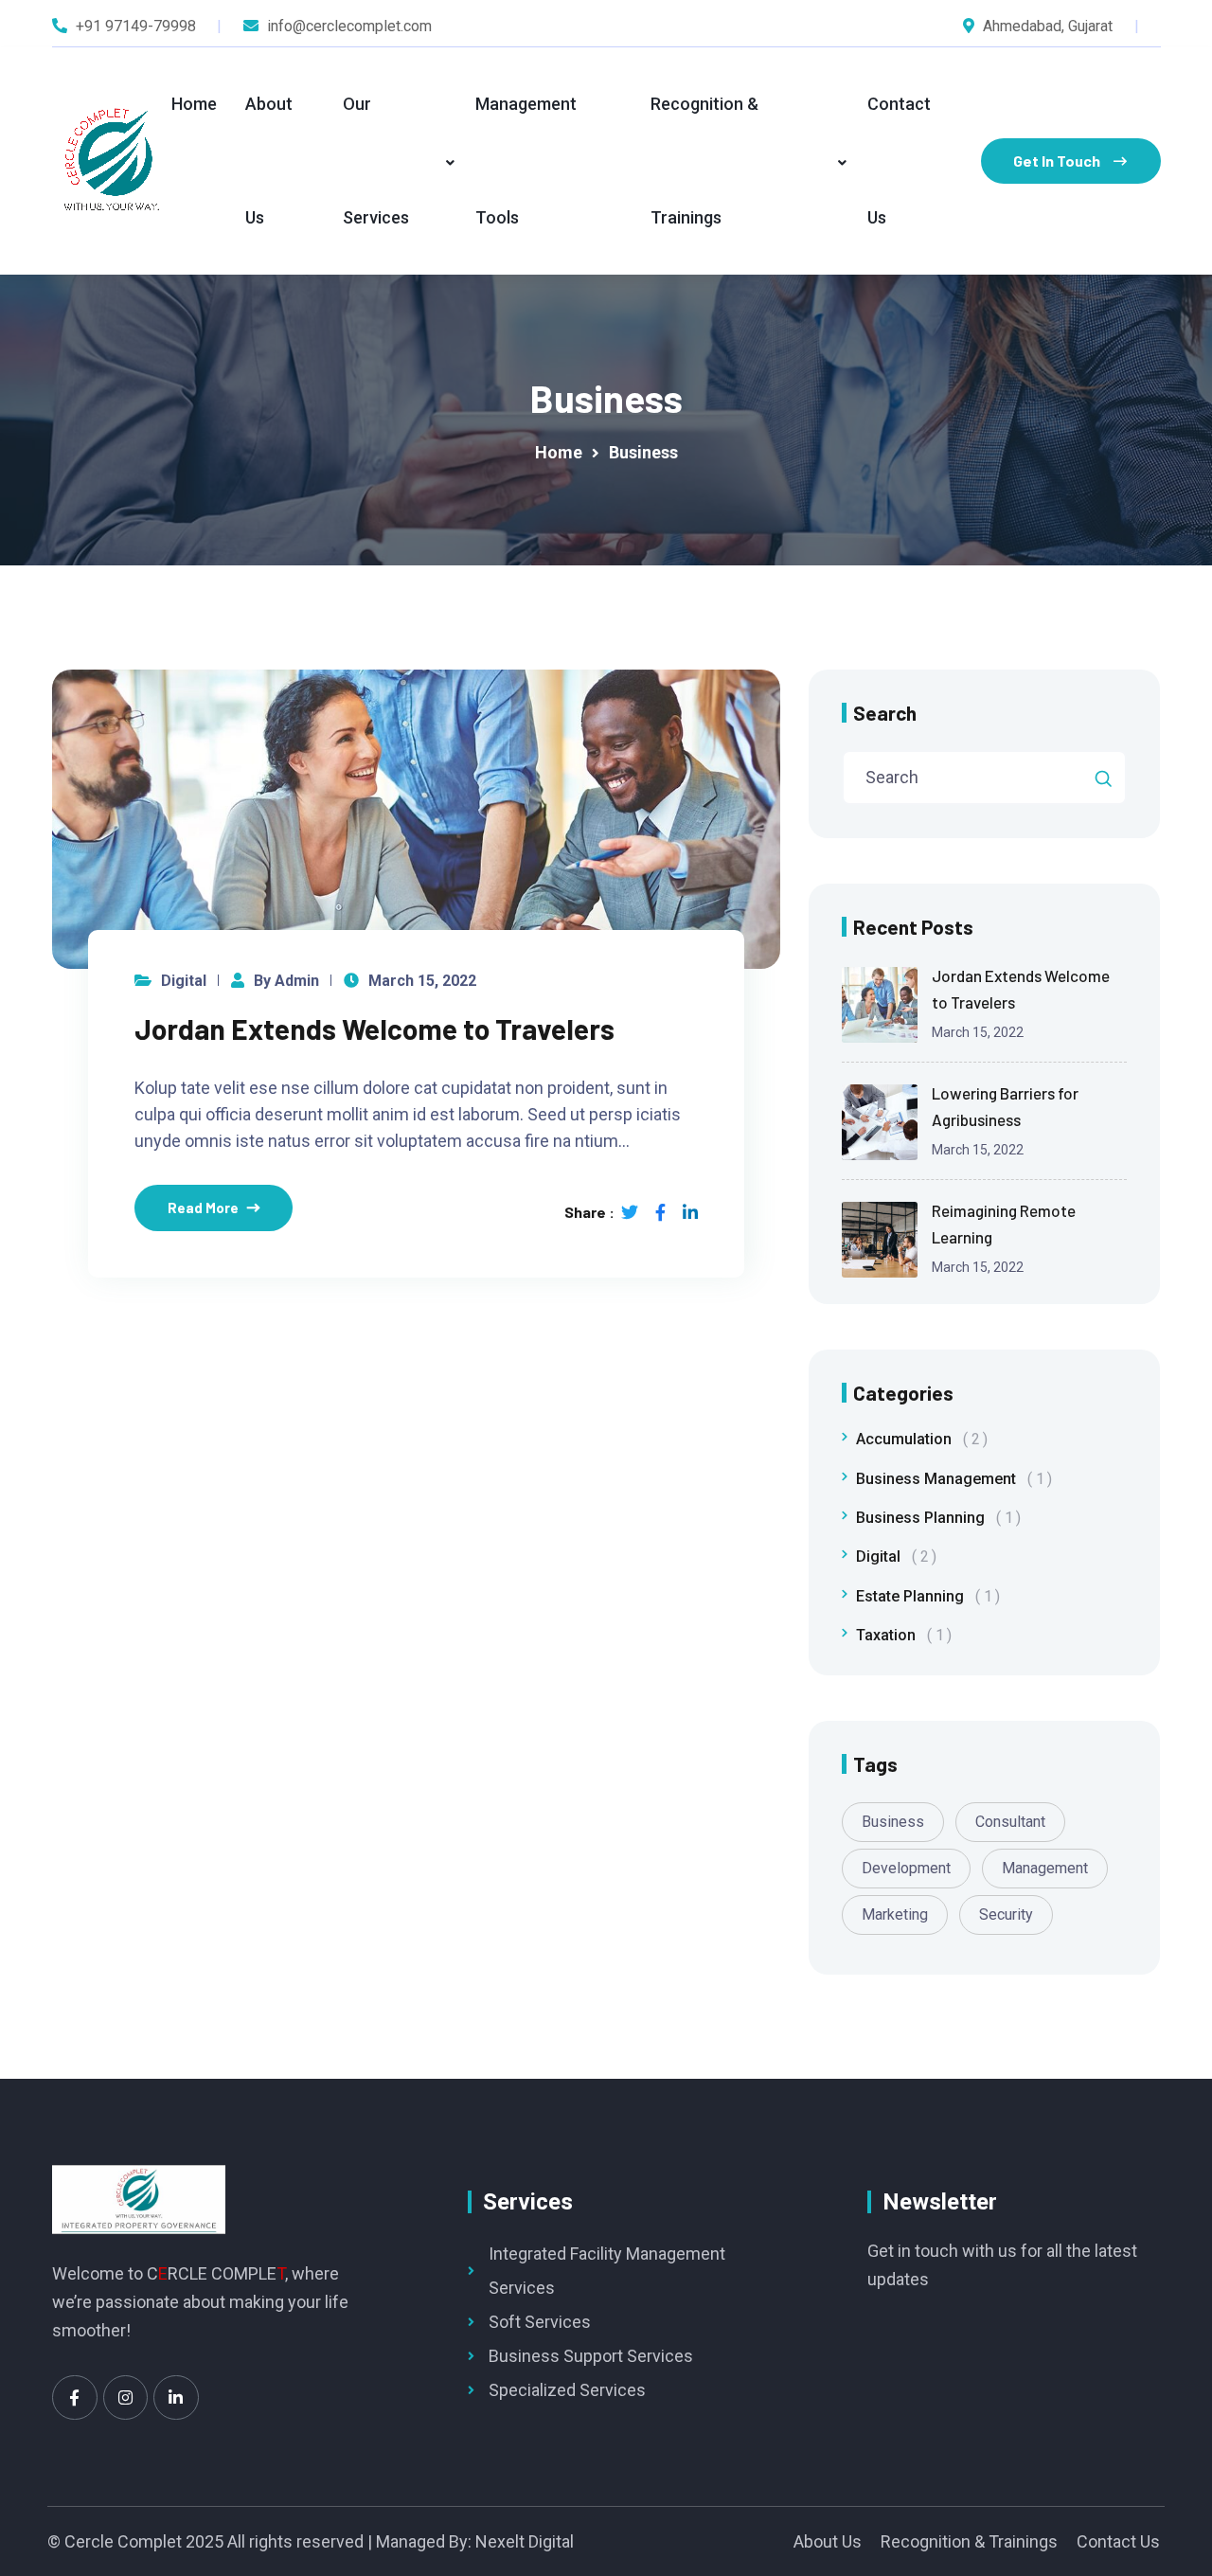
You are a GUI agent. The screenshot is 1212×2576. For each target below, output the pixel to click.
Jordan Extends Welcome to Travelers (374, 1029)
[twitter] (630, 1212)
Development (906, 1868)
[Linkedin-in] (176, 2398)
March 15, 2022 (422, 981)
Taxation (900, 1635)
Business (893, 1822)
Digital (184, 981)
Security (1006, 1914)
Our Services (376, 161)
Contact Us (899, 161)
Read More (203, 1207)
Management (1045, 1868)
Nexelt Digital (525, 2541)
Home (194, 104)
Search (885, 713)
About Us (269, 161)
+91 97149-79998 (136, 26)
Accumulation (918, 1439)
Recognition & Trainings (704, 161)
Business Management (950, 1479)
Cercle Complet (123, 2541)
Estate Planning (924, 1596)
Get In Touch (1057, 161)
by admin (286, 981)
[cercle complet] (112, 161)
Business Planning (935, 1518)
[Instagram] (126, 2398)
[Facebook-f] (75, 2398)
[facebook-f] (660, 1212)
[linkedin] (690, 1212)
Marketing (895, 1914)
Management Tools (526, 161)
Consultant (1010, 1822)
